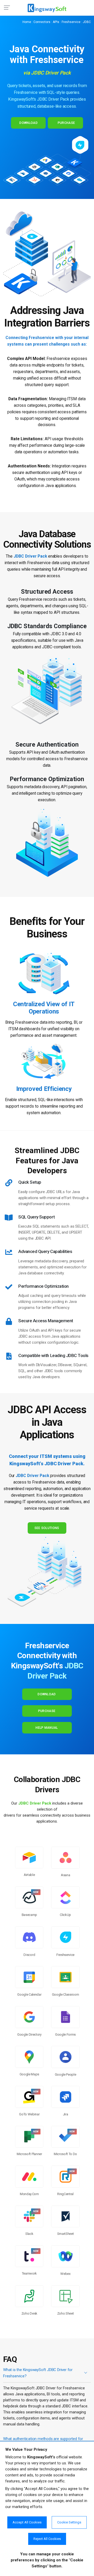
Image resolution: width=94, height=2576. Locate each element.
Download (28, 123)
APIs (56, 22)
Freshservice (71, 22)
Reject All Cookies (47, 2539)
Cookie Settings (69, 2522)
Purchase (66, 123)
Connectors (42, 22)
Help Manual (47, 1728)
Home (27, 22)
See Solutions (47, 1528)
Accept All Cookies (27, 2522)
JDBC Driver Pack (32, 1476)
